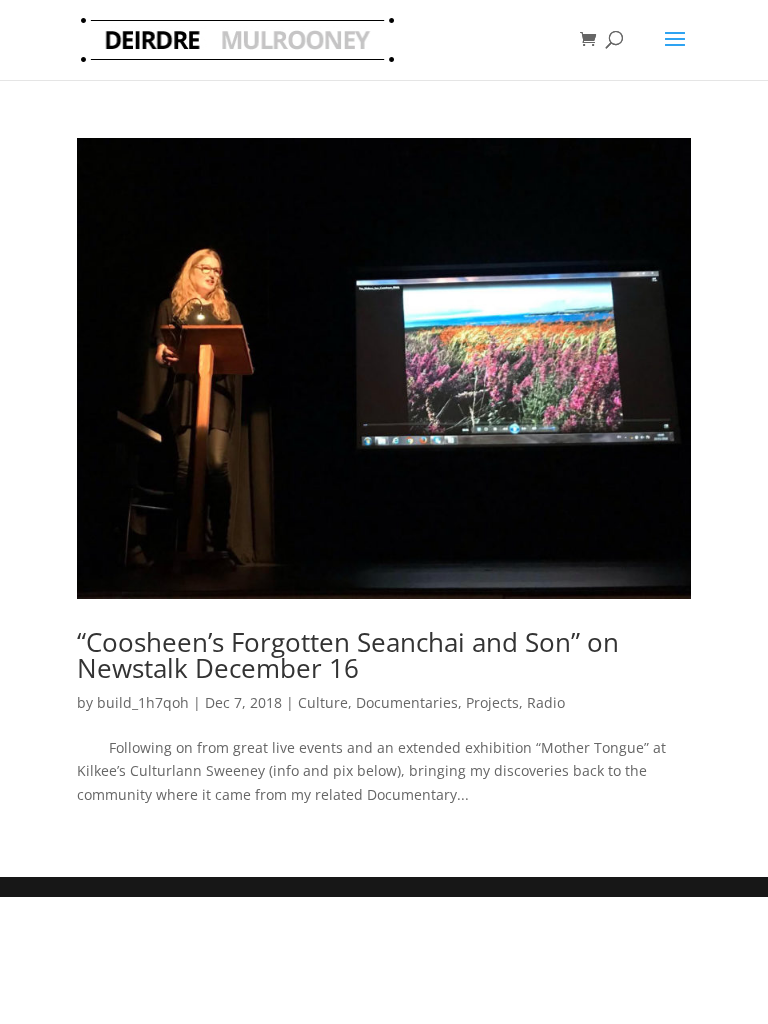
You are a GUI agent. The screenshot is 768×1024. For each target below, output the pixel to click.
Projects (492, 702)
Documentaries (407, 702)
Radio (546, 702)
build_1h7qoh (143, 702)
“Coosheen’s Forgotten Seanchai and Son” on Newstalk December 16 (348, 655)
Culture (323, 702)
